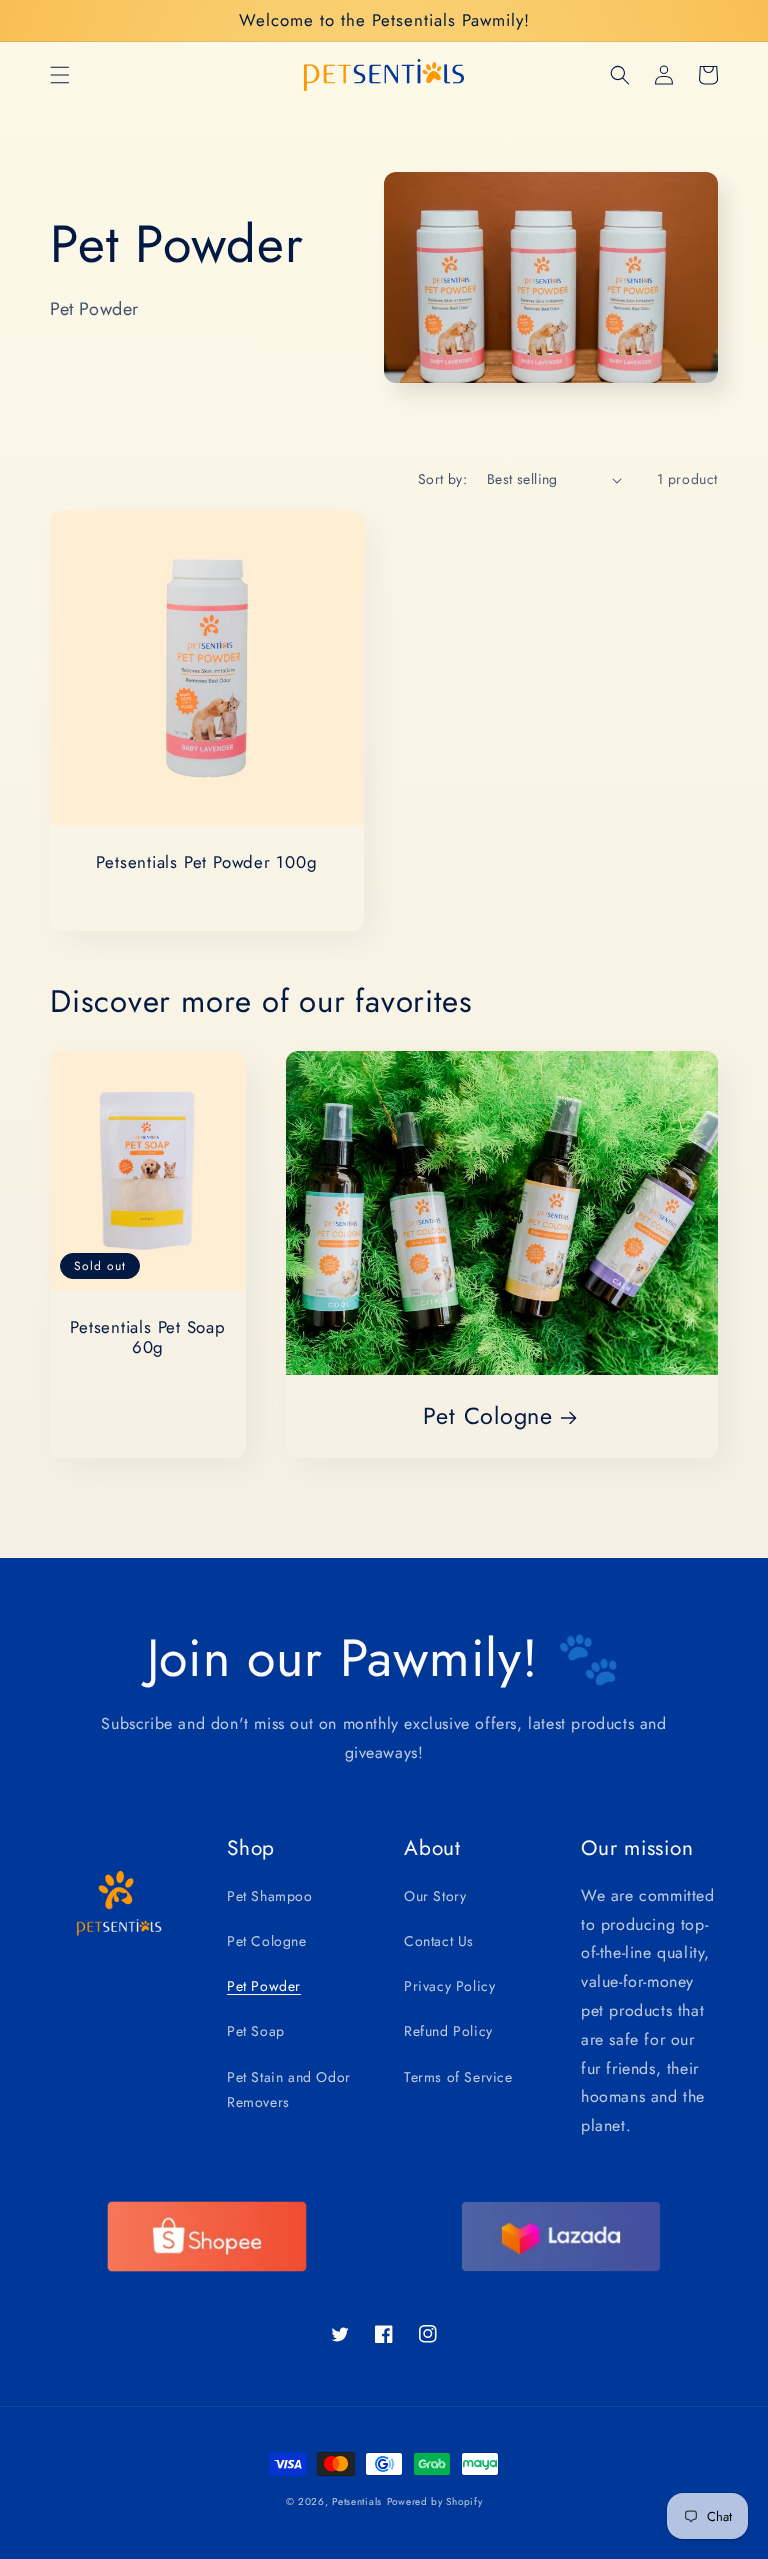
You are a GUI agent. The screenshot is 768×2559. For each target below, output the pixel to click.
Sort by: (442, 479)
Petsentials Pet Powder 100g (206, 862)
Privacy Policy (449, 1986)
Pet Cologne (488, 1416)
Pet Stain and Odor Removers (289, 2089)
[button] (60, 75)
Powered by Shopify (435, 2501)
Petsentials (357, 2501)
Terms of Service (458, 2077)
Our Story (435, 1896)
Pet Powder (264, 1986)
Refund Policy (448, 2031)
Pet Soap (256, 2031)
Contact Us (439, 1941)
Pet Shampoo (270, 1896)
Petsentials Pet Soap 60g (148, 1338)
